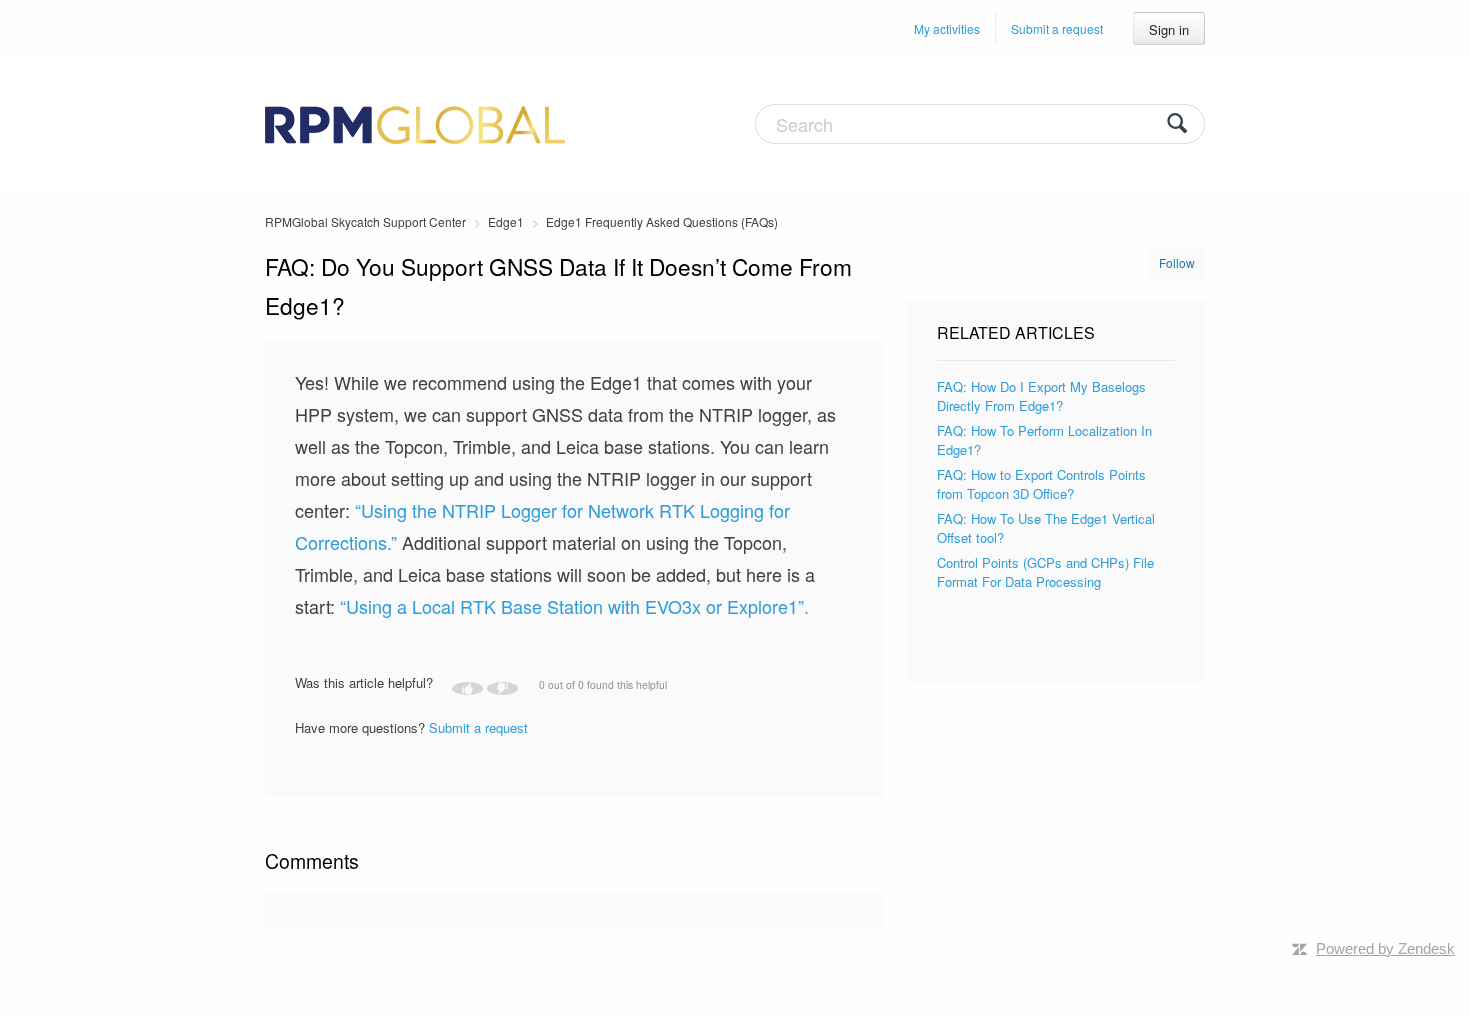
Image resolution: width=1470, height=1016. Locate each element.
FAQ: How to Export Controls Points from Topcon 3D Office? (1041, 484)
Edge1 (506, 221)
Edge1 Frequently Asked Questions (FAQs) (662, 221)
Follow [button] (1177, 262)
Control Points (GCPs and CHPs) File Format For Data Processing (1045, 572)
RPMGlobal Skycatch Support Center (365, 221)
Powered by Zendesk (1385, 948)
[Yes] (467, 688)
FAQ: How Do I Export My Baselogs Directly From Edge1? (1041, 396)
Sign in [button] (1169, 29)
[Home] (415, 122)
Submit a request (1057, 28)
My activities (947, 28)
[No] (502, 688)
